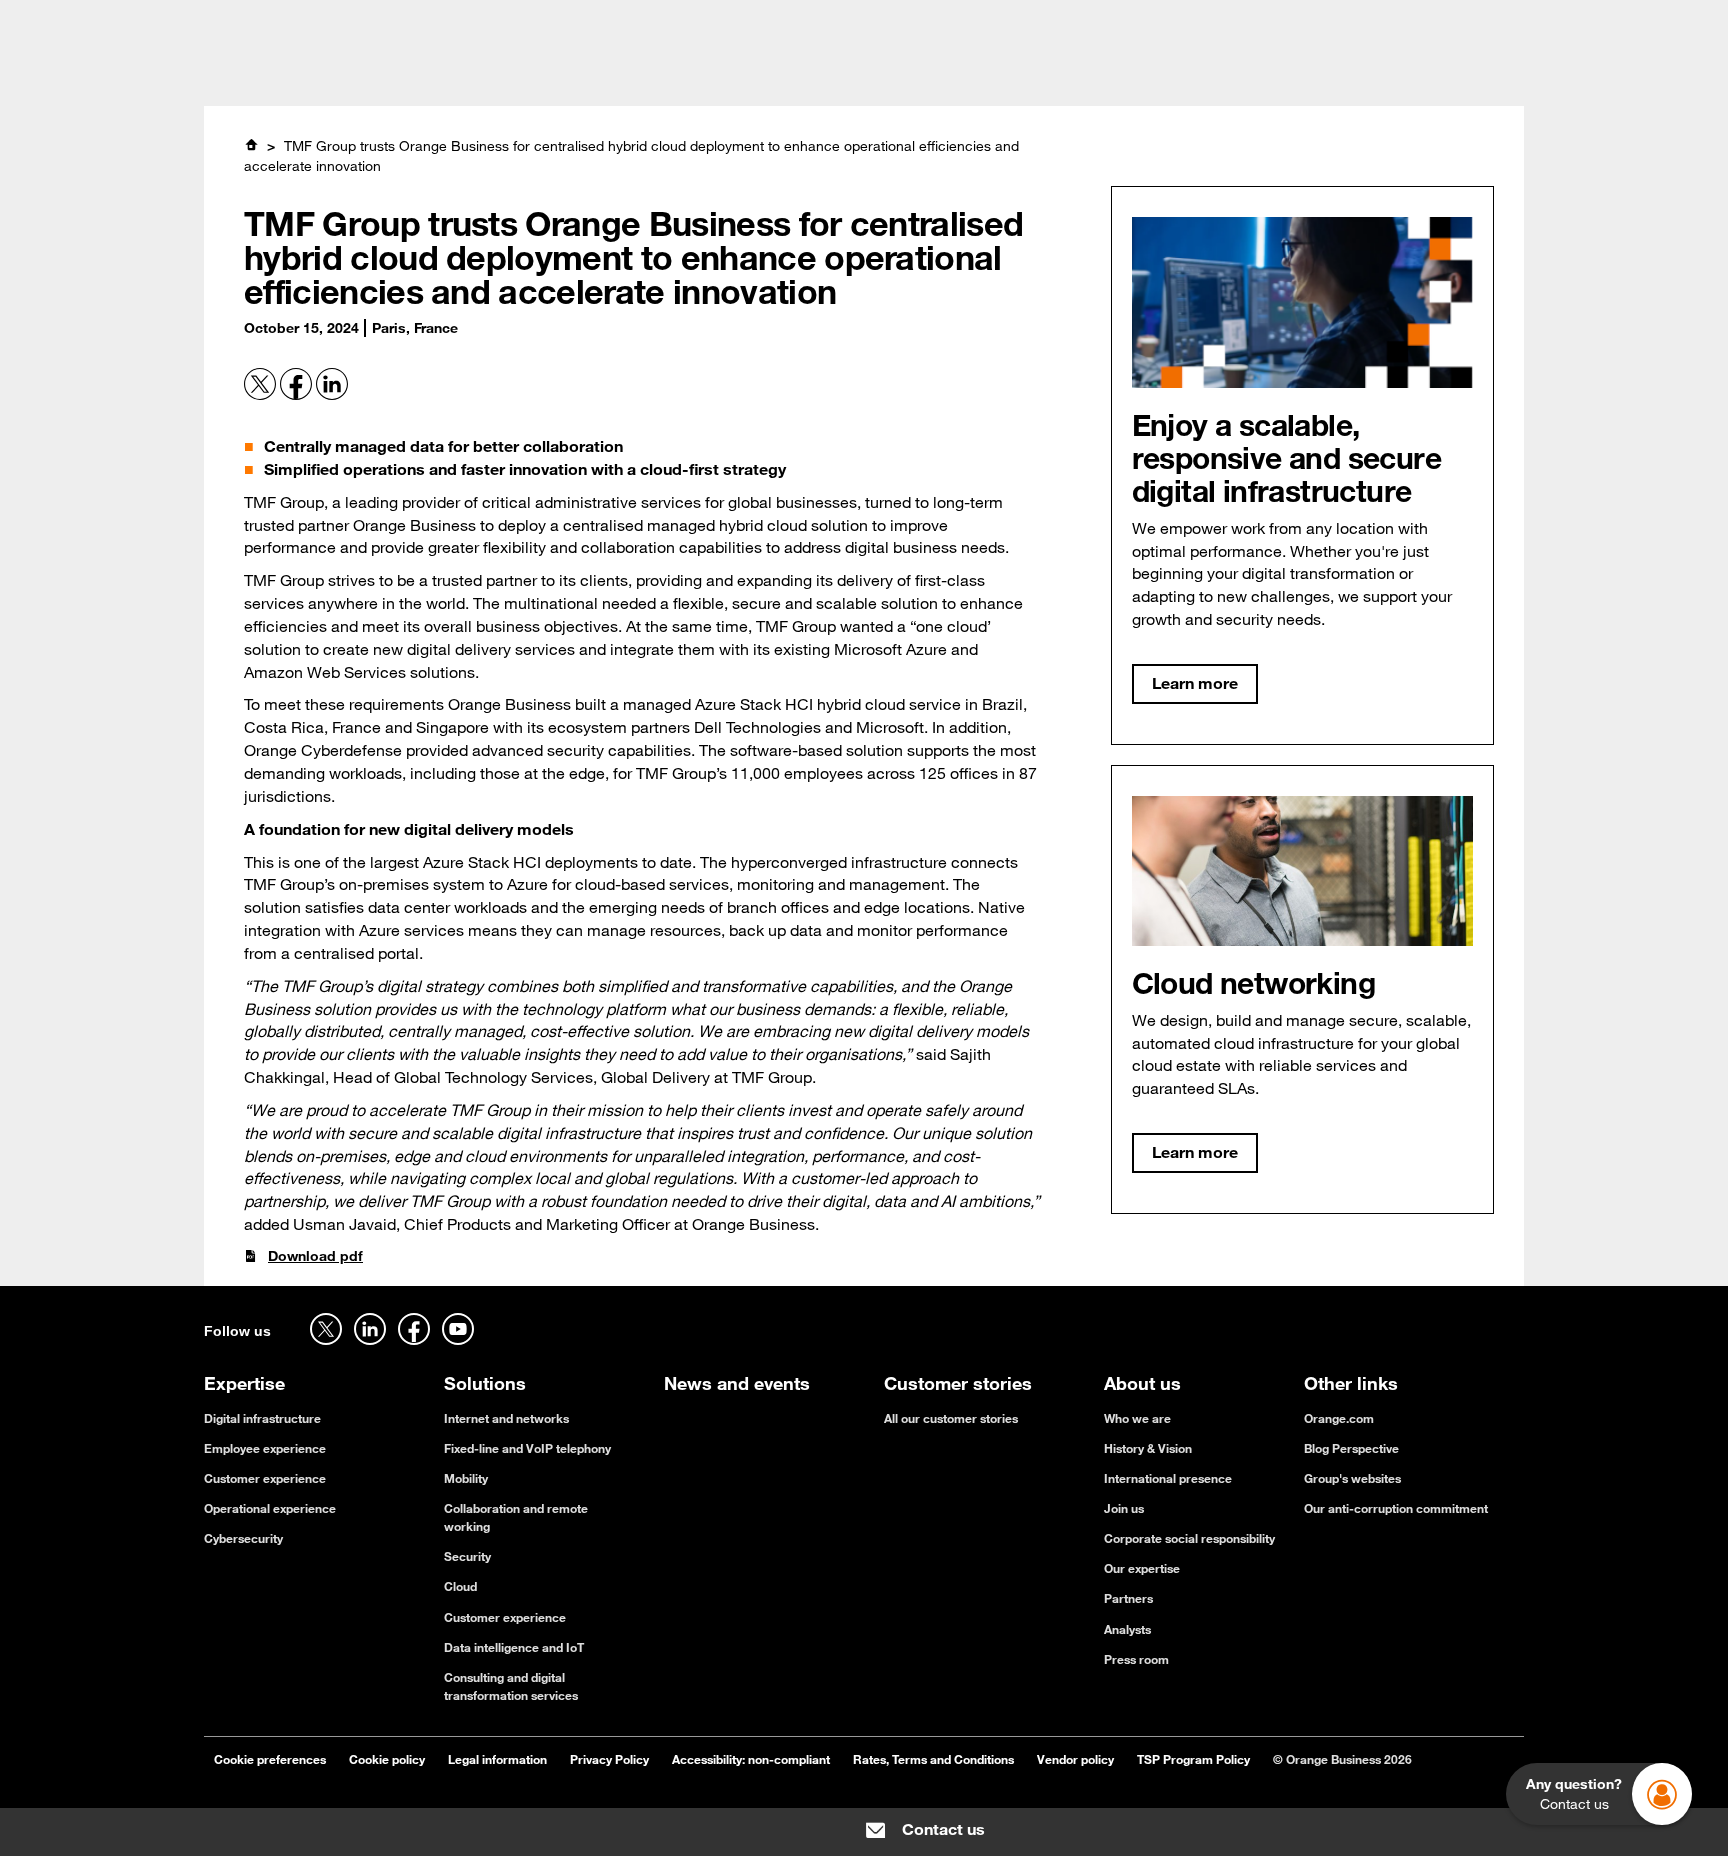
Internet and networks (506, 1418)
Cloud (460, 1586)
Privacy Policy (609, 1759)
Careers (229, 22)
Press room (1136, 1659)
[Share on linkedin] (332, 395)
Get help (1329, 22)
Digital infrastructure (262, 1418)
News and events (897, 76)
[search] (1368, 74)
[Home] (251, 145)
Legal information (497, 1759)
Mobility (466, 1478)
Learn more (1195, 683)
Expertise (503, 76)
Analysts (1127, 1629)
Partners (1128, 1598)
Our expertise (1142, 1568)
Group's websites (1352, 1478)
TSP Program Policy (1193, 1759)
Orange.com (1339, 1418)
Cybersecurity (243, 1538)
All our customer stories (951, 1418)
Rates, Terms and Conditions (933, 1759)
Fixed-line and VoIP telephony (527, 1448)
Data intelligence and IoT (514, 1647)
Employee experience (265, 1448)
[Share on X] (262, 395)
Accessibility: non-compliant (751, 1759)
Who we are (1137, 1418)
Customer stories (736, 76)
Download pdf (315, 1256)
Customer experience (265, 1478)
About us (1026, 76)
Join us (1124, 1508)
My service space (1468, 22)
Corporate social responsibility (1189, 1538)
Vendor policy (1075, 1759)
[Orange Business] (275, 75)
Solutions (604, 76)
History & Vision (1148, 1448)
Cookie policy (387, 1759)
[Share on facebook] (298, 395)
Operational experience (270, 1508)
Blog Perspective (1351, 1448)
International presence (1168, 1478)
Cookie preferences (270, 1759)
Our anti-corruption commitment (1396, 1508)
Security (467, 1556)
